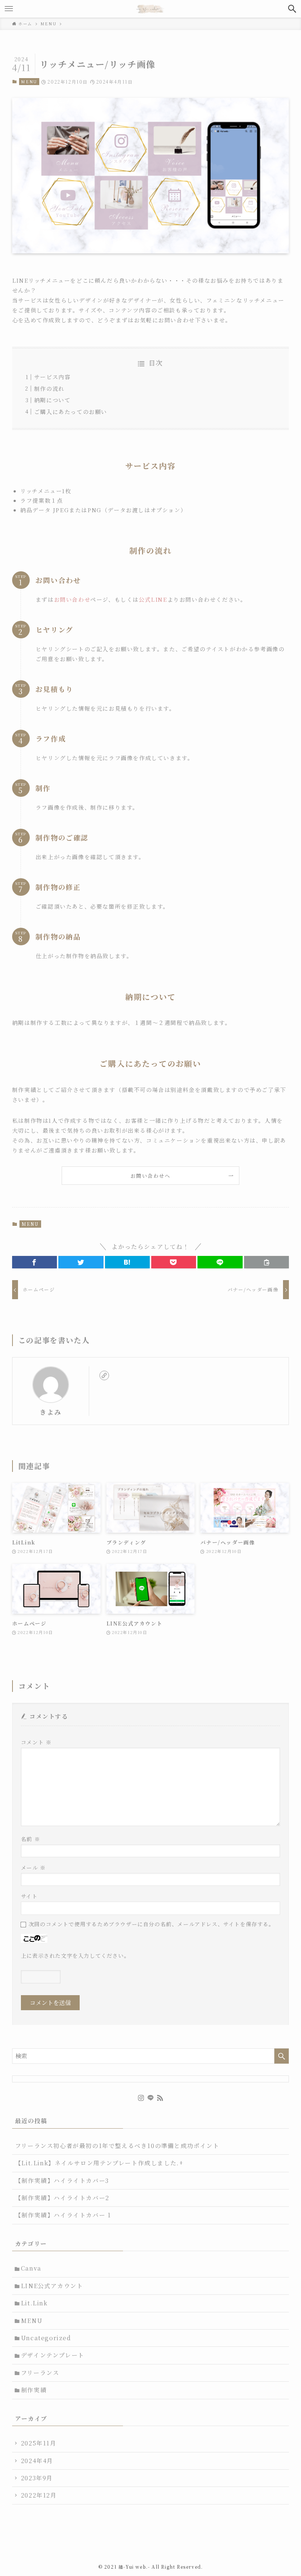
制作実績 (34, 2390)
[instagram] (141, 2098)
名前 (30, 1839)
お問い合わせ (72, 599)
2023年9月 (37, 2478)
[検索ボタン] (292, 9)
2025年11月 (39, 2443)
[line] (150, 2098)
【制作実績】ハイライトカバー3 (62, 2181)
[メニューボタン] (9, 9)
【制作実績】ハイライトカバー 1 (63, 2215)
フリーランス (40, 2373)
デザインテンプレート (53, 2355)
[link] (104, 1375)
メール (33, 1867)
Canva (31, 2268)
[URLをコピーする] (266, 1262)
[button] (35, 1262)
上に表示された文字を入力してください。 (75, 1955)
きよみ (50, 1412)
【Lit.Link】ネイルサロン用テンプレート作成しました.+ (99, 2163)
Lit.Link (34, 2303)
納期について (52, 400)
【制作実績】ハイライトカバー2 (62, 2198)
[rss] (160, 2098)
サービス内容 (52, 377)
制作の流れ (49, 389)
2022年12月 (39, 2495)
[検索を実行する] (282, 2056)
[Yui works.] (150, 9)
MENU (29, 81)
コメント (36, 1742)
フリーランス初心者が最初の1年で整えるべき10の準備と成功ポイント (117, 2146)
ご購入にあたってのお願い (71, 412)
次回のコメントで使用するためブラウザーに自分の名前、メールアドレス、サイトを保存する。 (152, 1924)
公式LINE (153, 599)
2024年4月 (37, 2461)
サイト (29, 1896)
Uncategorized (46, 2338)
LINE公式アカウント (52, 2286)
